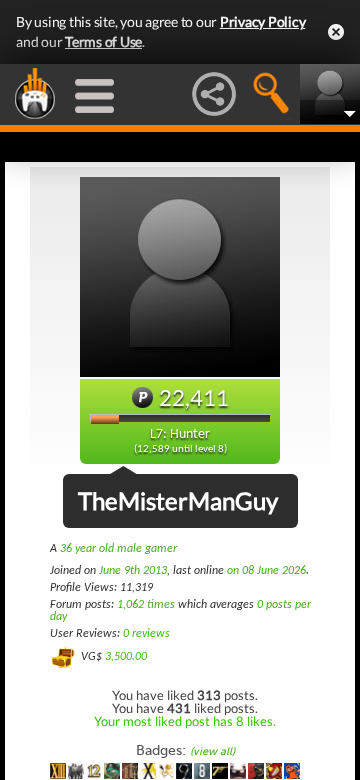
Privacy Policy (263, 21)
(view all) (212, 751)
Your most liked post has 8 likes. (185, 721)
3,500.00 (126, 657)
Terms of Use (103, 41)
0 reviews (146, 634)
